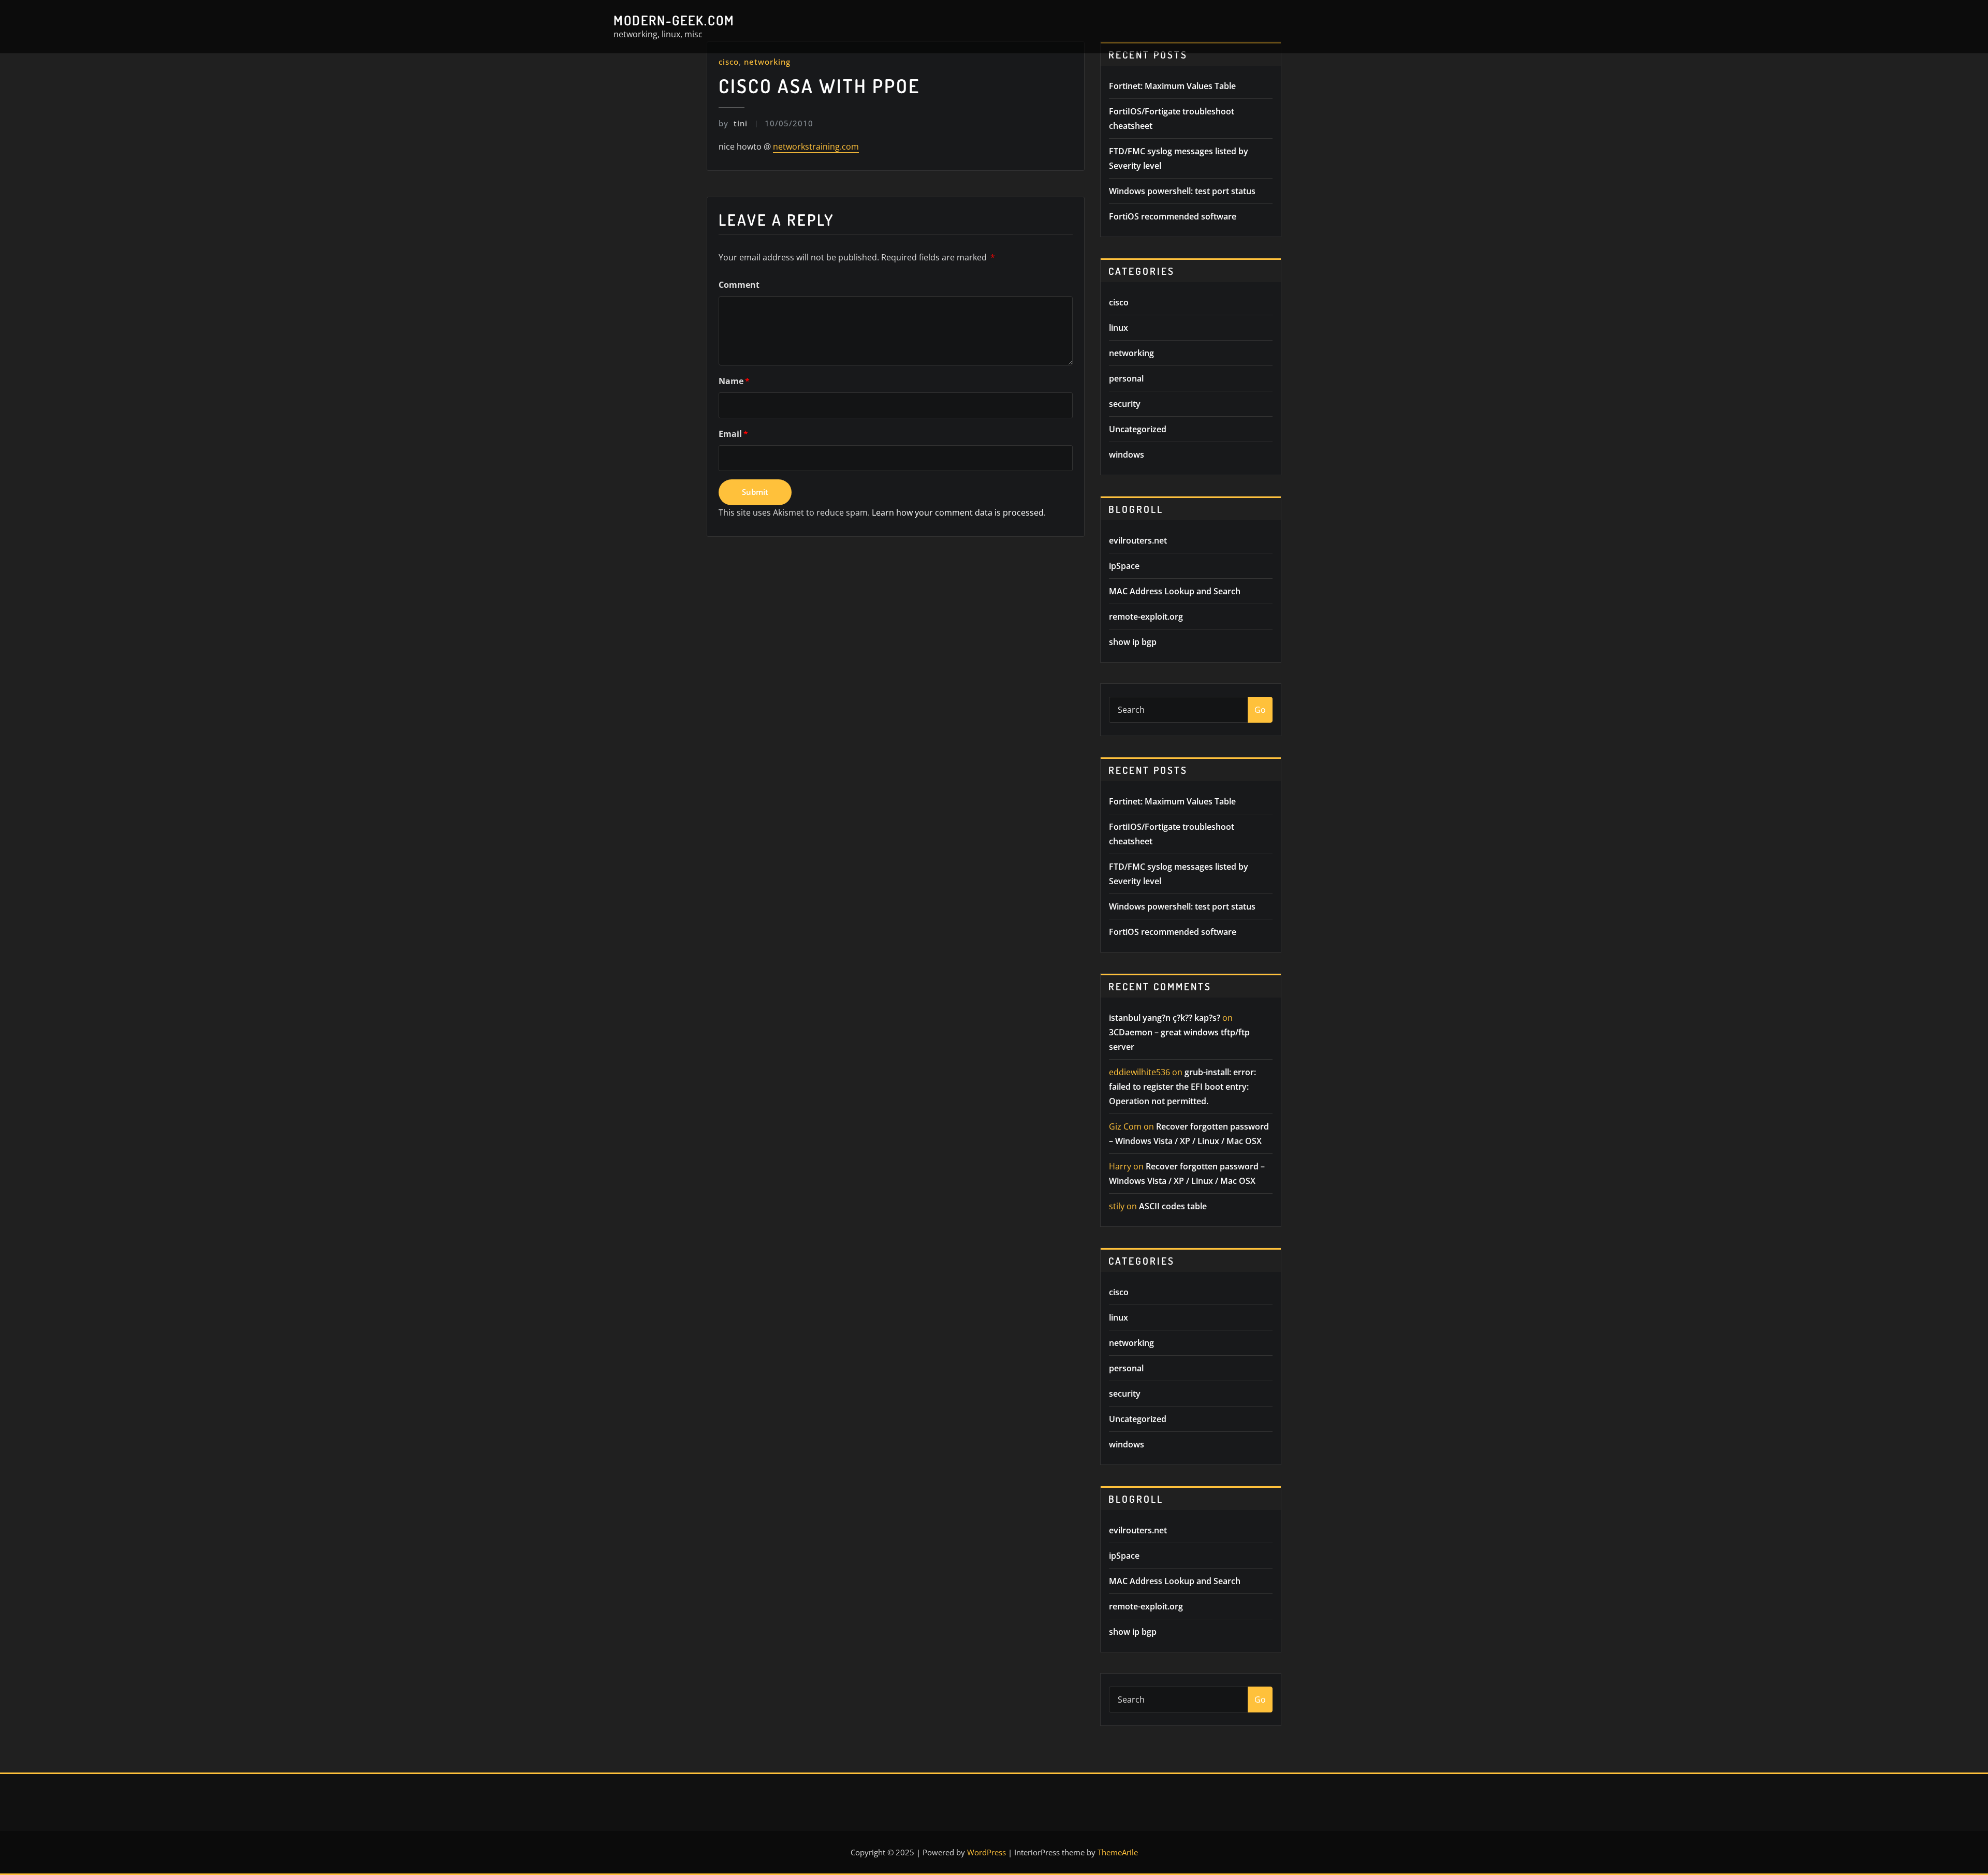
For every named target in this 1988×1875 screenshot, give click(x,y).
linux (1119, 328)
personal (1126, 378)
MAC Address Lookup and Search (1175, 591)
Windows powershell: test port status (1182, 191)
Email (733, 434)
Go (1260, 710)
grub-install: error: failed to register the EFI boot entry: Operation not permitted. (1182, 1087)
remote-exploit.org (1146, 617)
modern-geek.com (674, 20)
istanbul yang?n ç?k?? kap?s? (1165, 1018)
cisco (729, 62)
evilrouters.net (1138, 540)
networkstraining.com (816, 147)
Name (734, 381)
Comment (739, 285)
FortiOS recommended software (1173, 216)
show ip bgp (1133, 642)
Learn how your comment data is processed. (959, 512)
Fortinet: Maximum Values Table (1172, 86)
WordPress (986, 1852)
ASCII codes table (1173, 1206)
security (1125, 404)
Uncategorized (1138, 429)
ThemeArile (1118, 1852)
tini (733, 123)
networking (767, 62)
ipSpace (1124, 566)
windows (1127, 455)
